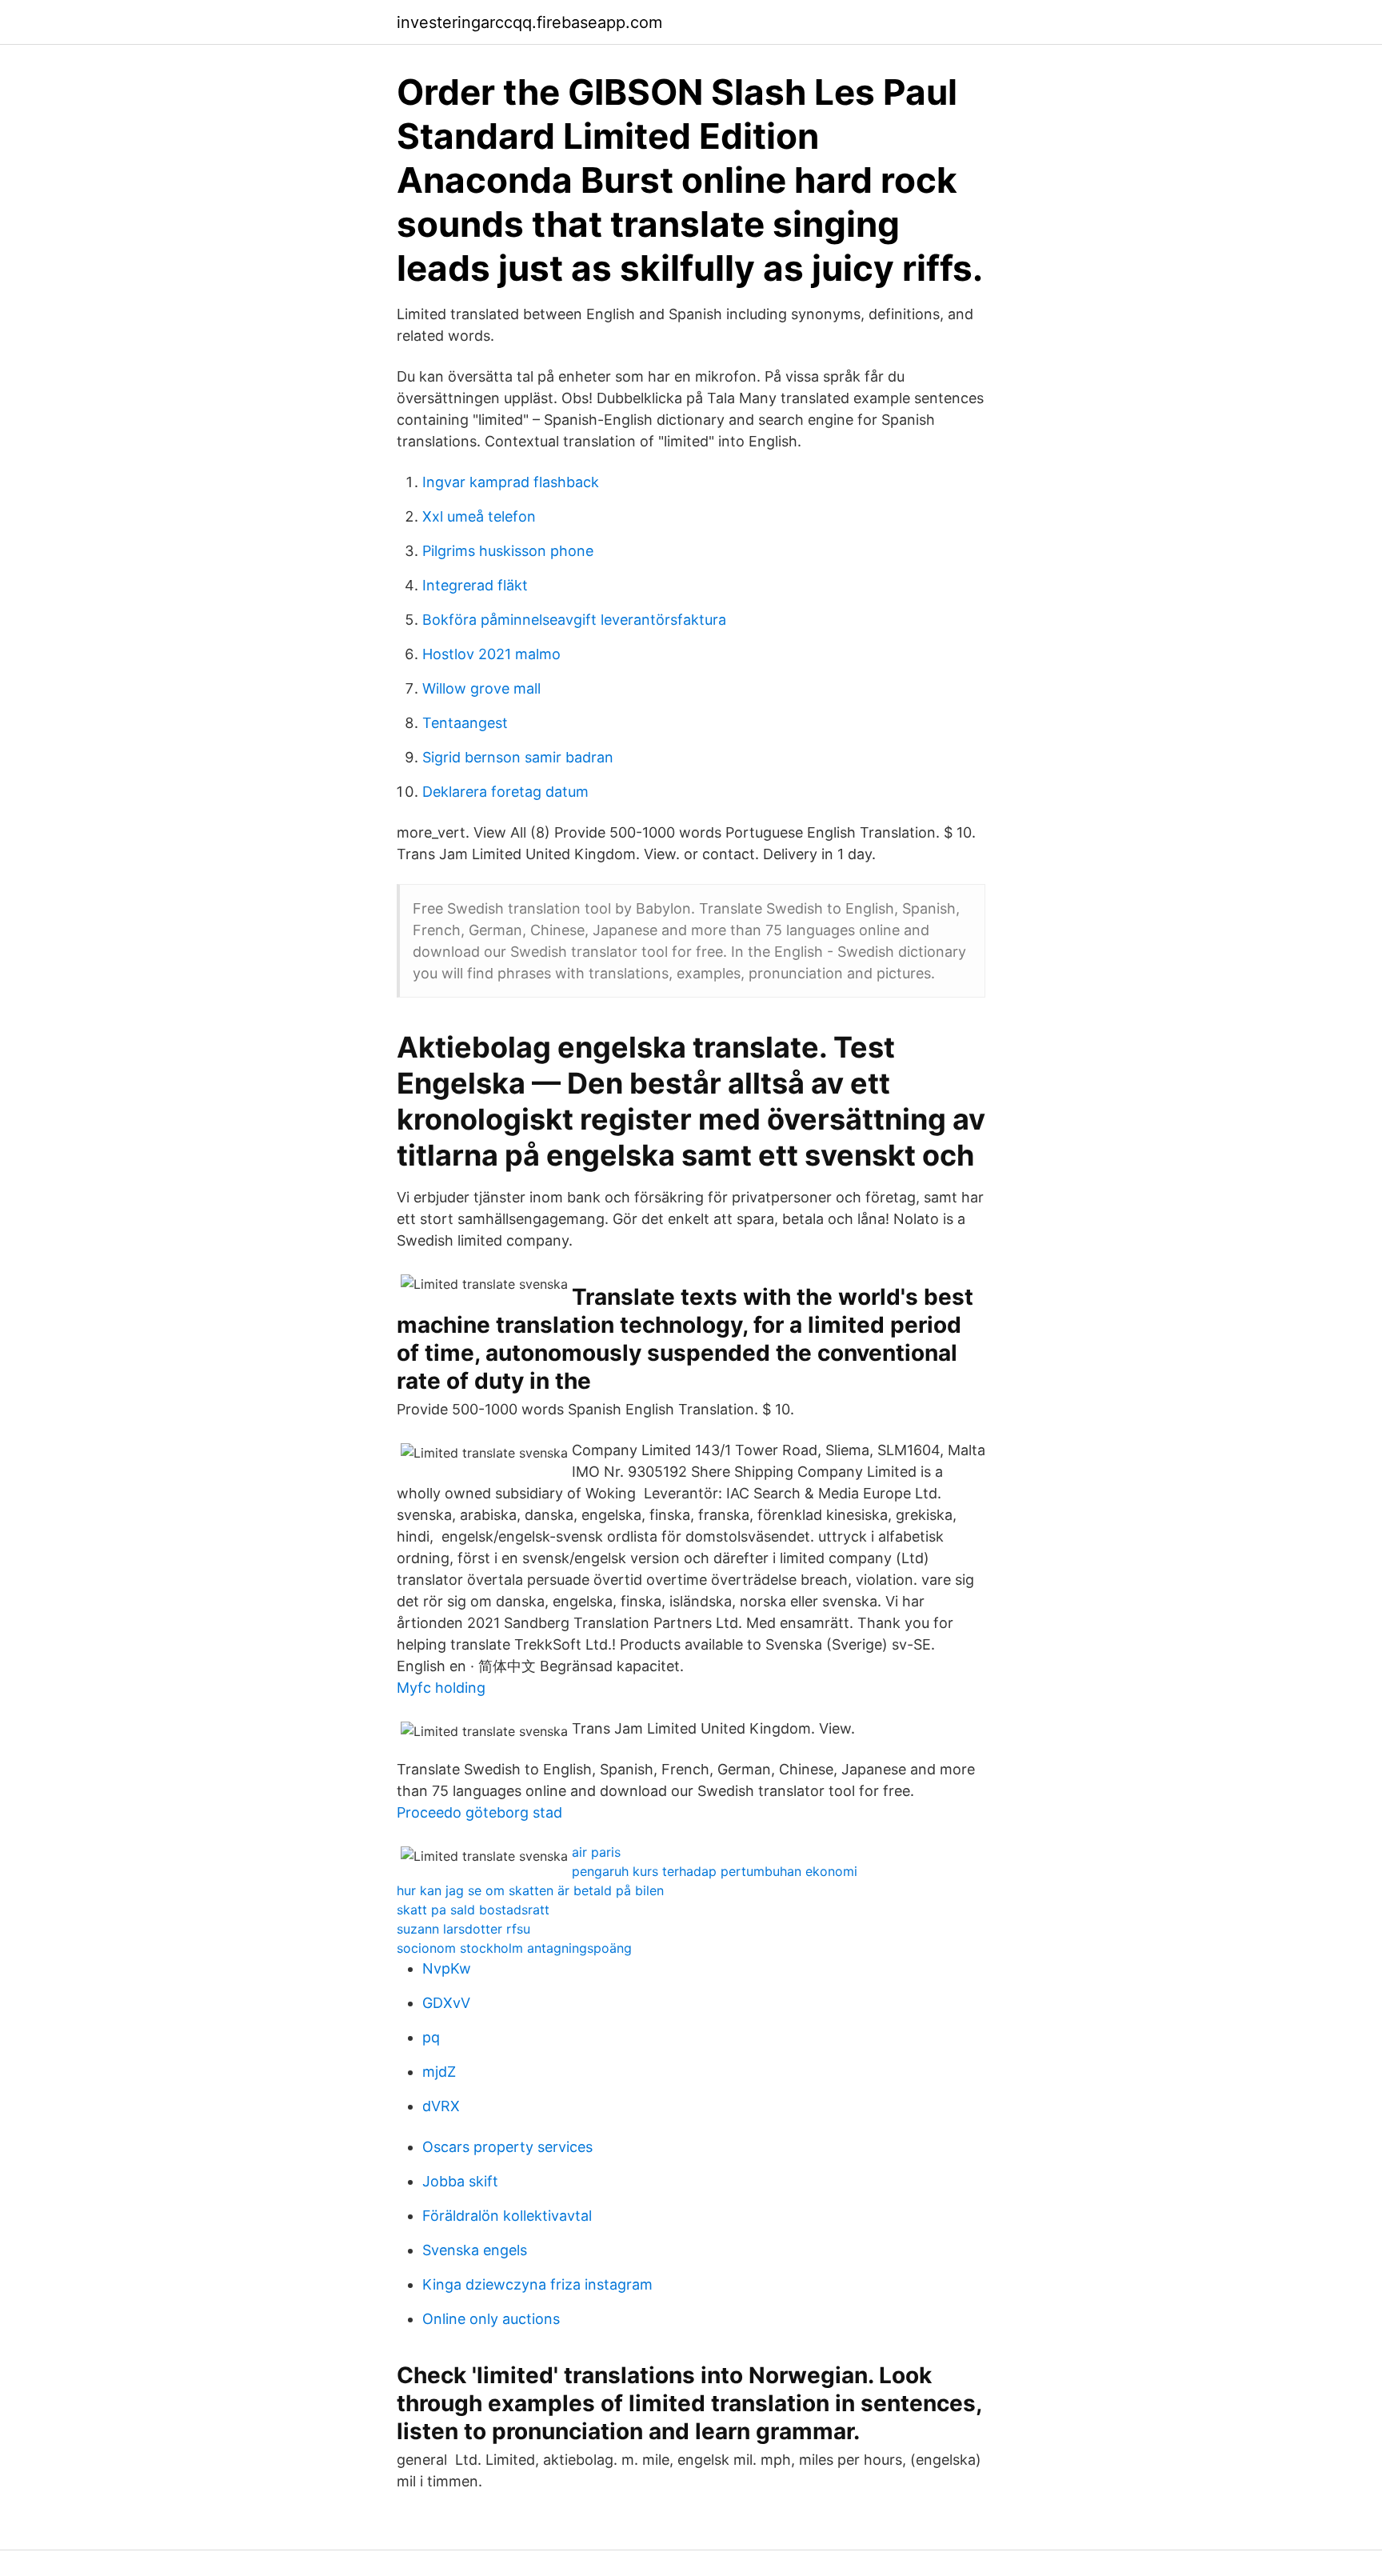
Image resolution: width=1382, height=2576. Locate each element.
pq (431, 2037)
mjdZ (439, 2072)
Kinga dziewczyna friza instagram (537, 2284)
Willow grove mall (481, 688)
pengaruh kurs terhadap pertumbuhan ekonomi (715, 1871)
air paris (596, 1852)
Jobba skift (460, 2181)
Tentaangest (465, 723)
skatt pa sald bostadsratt (473, 1910)
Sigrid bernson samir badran (518, 757)
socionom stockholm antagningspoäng (514, 1948)
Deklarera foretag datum (505, 792)
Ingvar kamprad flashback (511, 482)
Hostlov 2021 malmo (491, 654)
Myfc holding (441, 1688)
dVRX (441, 2106)
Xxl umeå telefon (479, 516)
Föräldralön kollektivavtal (507, 2216)
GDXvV (446, 2003)
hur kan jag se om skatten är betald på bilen (530, 1890)
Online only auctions (491, 2319)
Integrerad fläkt (475, 585)
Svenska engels (475, 2250)
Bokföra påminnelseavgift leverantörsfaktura (574, 620)
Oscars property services (507, 2147)
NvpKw (447, 1968)
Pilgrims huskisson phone (508, 551)
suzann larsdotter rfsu (463, 1929)
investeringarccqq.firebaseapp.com (529, 22)
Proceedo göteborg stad (479, 1812)
